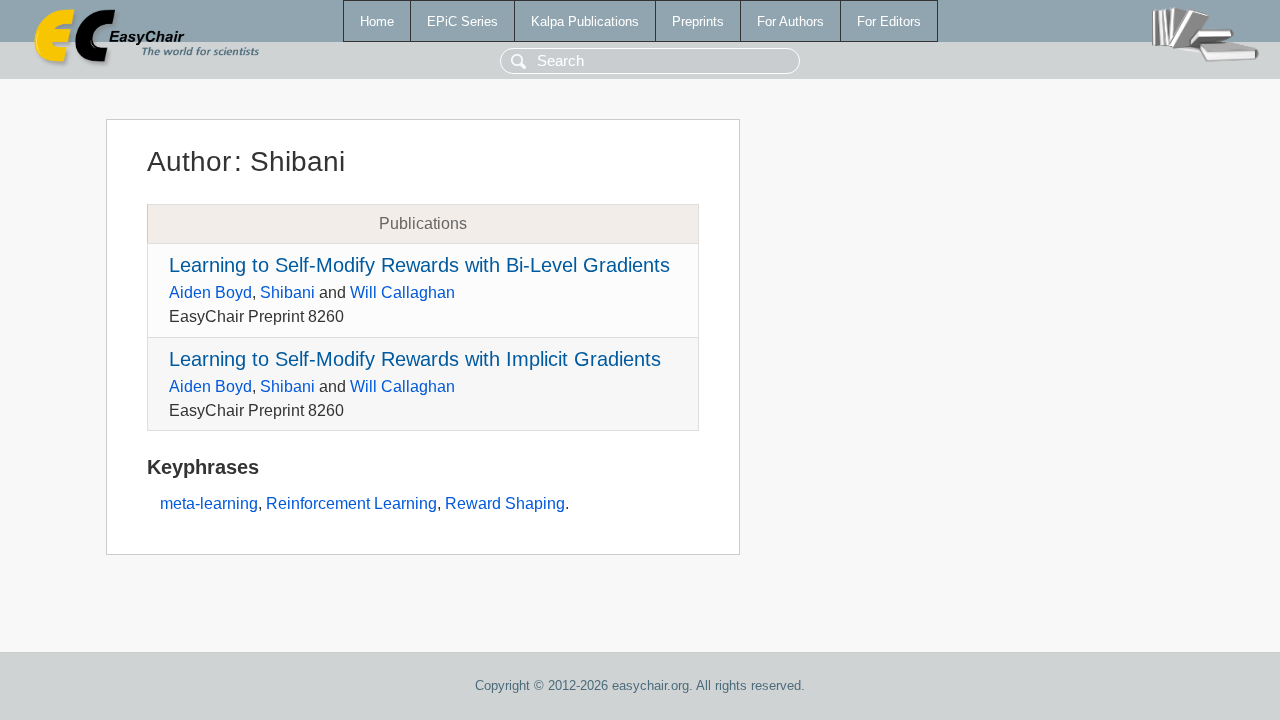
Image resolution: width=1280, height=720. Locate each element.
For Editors (889, 21)
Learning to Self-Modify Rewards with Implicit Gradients (415, 359)
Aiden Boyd (210, 292)
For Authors (790, 21)
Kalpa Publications (585, 21)
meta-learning (209, 503)
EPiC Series (462, 21)
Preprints (698, 21)
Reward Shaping (505, 503)
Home (377, 21)
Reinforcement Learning (351, 503)
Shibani (287, 292)
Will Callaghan (402, 292)
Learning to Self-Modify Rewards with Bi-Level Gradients (419, 265)
